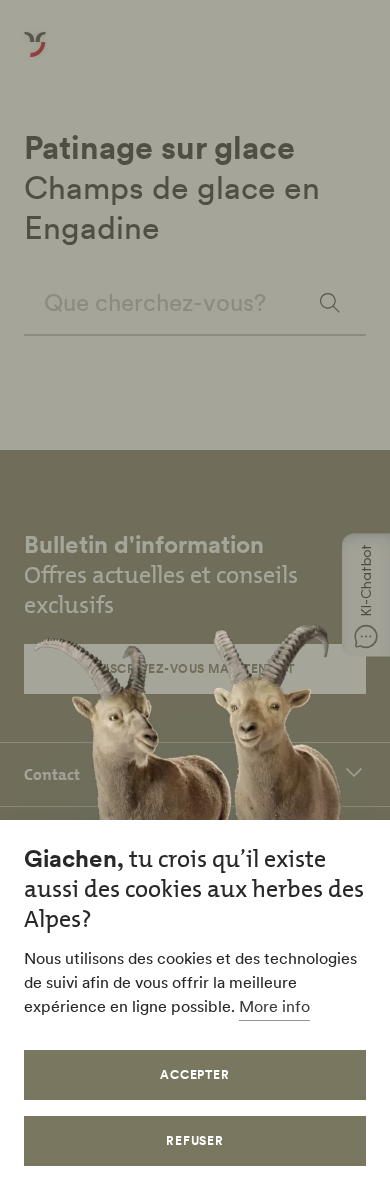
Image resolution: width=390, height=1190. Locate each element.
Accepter (195, 1074)
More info (274, 1006)
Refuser (195, 1140)
